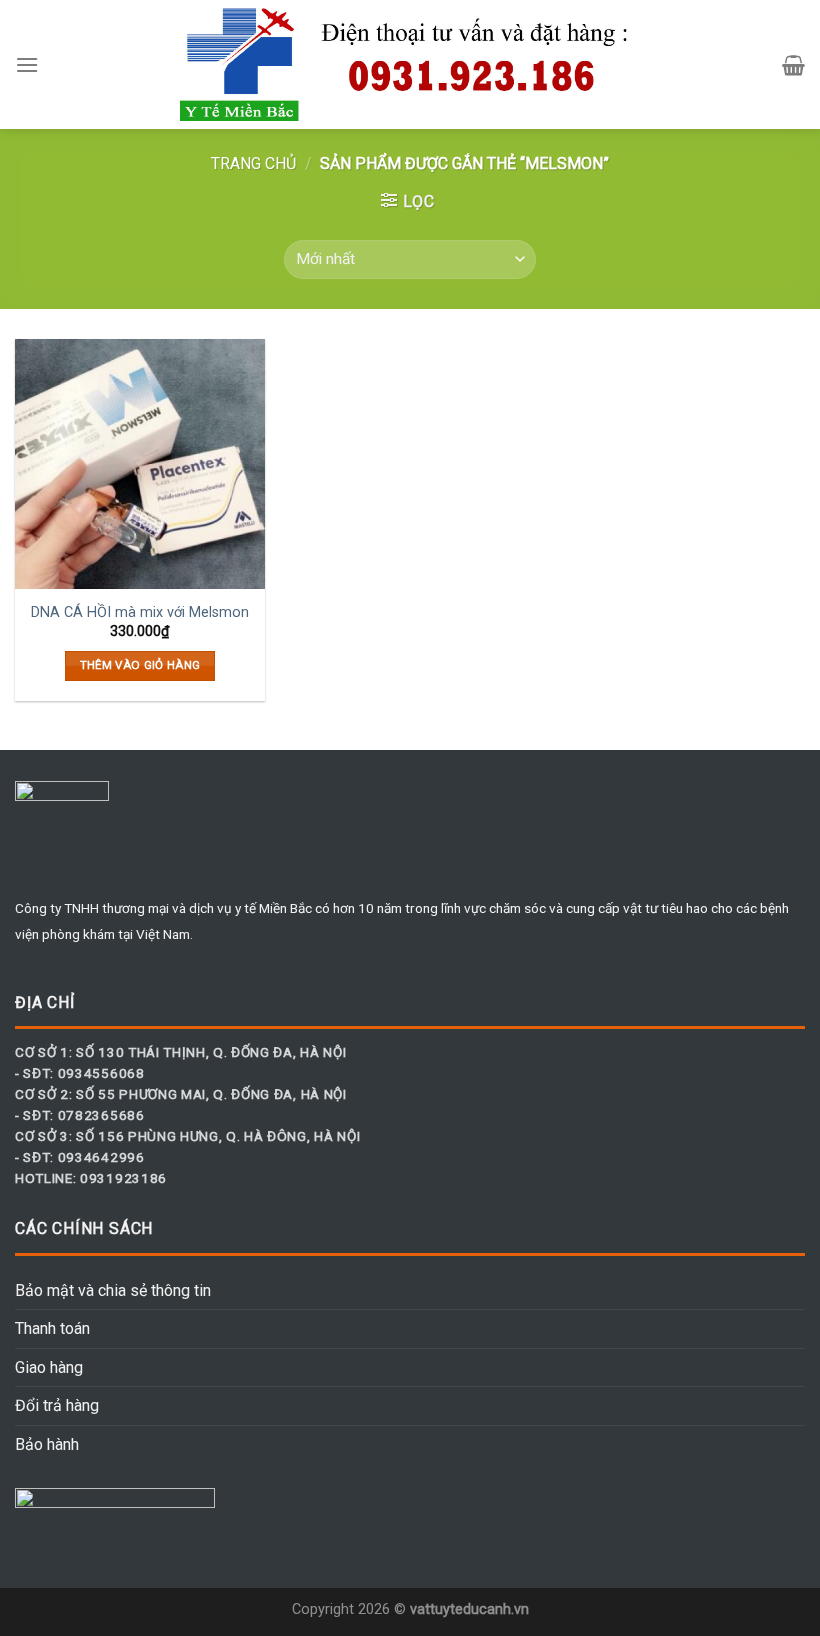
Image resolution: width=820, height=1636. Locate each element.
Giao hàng (49, 1367)
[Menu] (27, 64)
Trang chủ (253, 163)
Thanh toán (52, 1328)
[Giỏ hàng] (793, 65)
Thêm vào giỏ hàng (140, 665)
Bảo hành (47, 1444)
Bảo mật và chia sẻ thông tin (113, 1290)
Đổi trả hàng (57, 1405)
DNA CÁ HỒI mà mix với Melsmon (140, 612)
